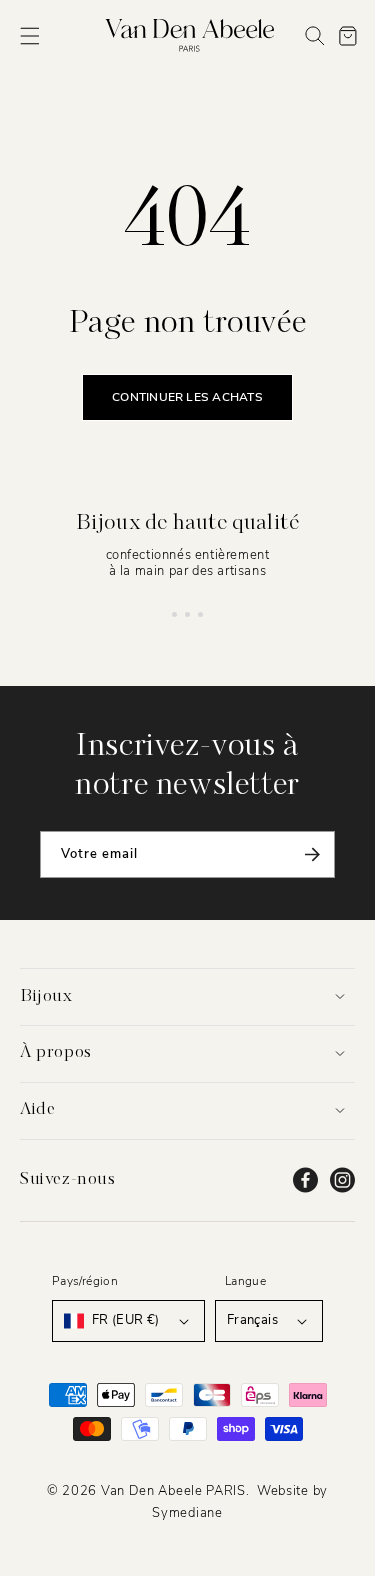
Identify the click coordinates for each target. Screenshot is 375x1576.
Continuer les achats (187, 397)
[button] (30, 36)
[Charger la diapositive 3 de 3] (200, 614)
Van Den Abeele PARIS (173, 1491)
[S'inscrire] (312, 854)
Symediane (187, 1513)
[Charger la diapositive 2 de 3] (187, 614)
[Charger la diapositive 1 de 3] (174, 614)
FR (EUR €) (126, 1320)
